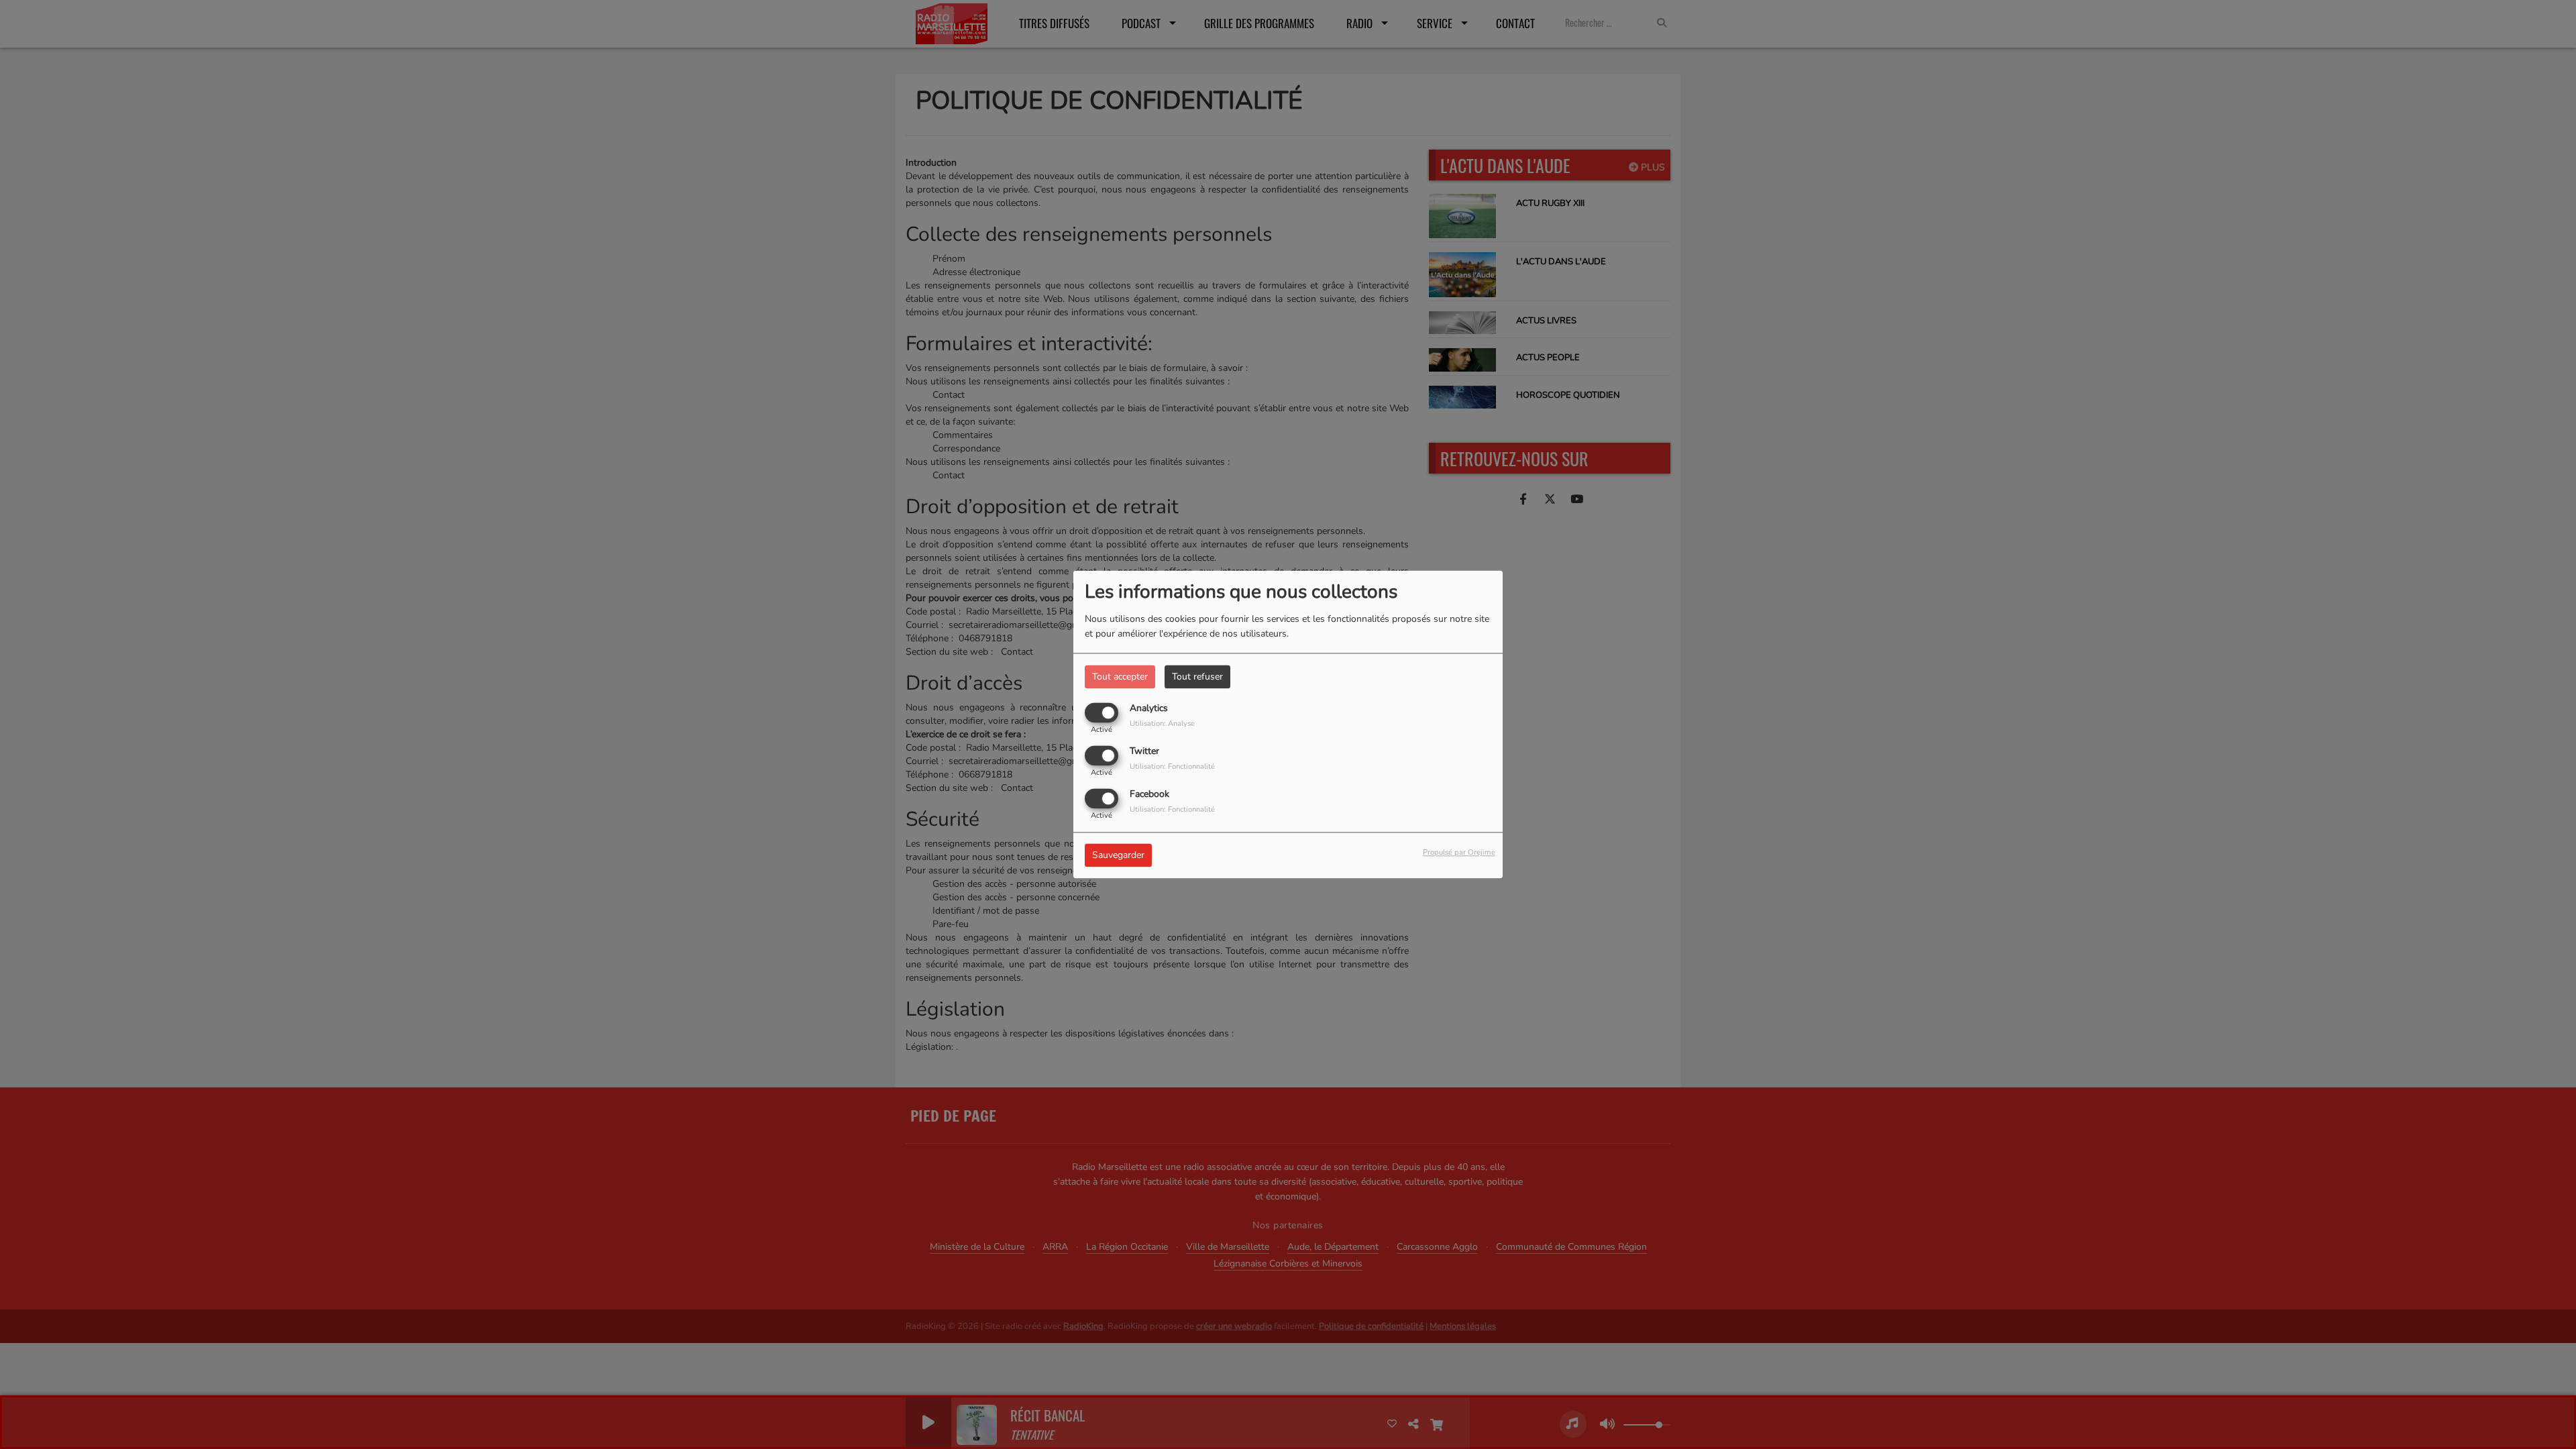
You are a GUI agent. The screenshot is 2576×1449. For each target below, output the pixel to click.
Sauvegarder (1118, 856)
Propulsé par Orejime (1459, 853)
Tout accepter (1120, 677)
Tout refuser (1197, 677)
